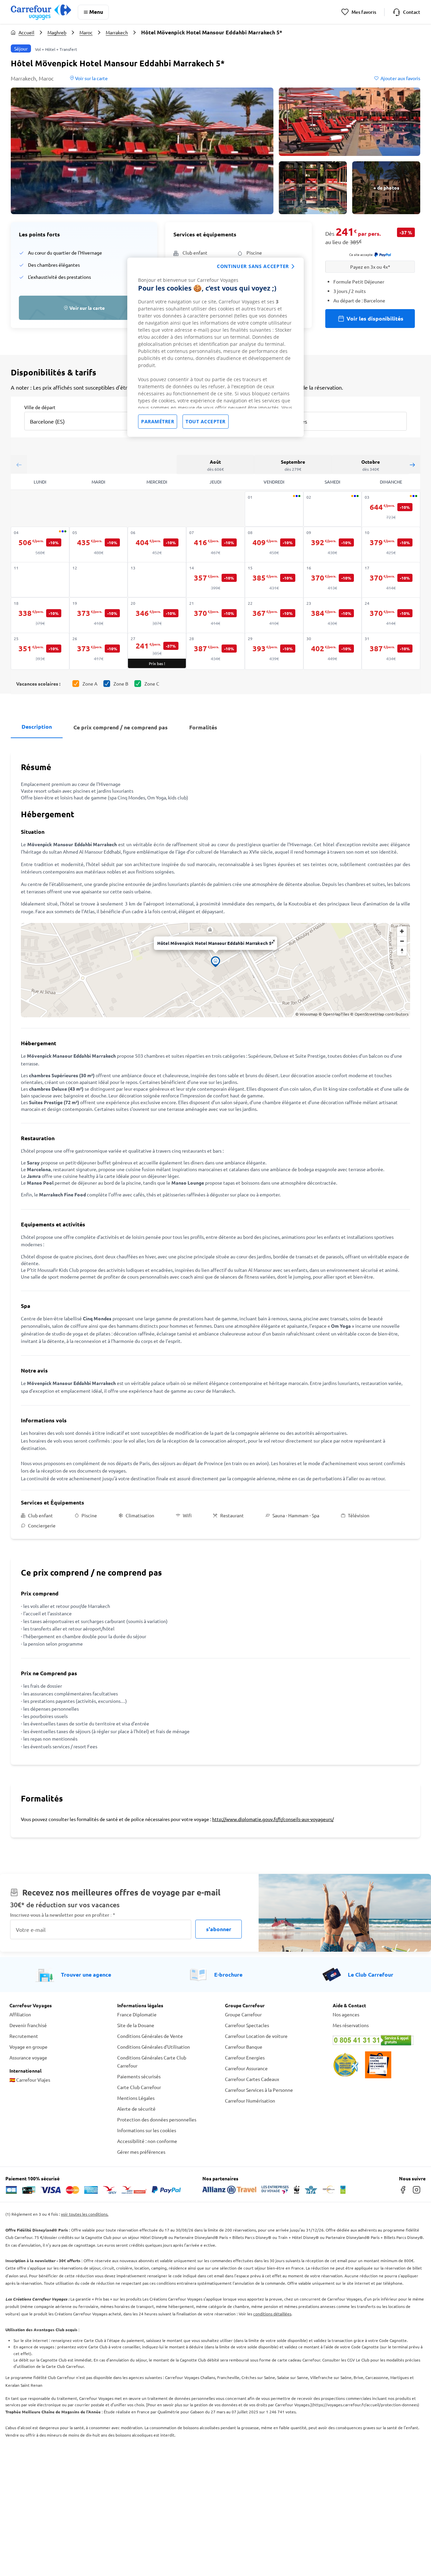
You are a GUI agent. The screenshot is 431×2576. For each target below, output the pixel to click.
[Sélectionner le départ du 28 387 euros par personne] (215, 651)
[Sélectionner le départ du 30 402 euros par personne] (333, 651)
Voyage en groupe (28, 2047)
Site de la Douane (136, 2025)
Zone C (152, 684)
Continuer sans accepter (253, 266)
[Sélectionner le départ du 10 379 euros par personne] (391, 545)
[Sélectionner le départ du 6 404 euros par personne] (157, 545)
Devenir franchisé (28, 2025)
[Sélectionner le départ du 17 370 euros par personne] (391, 581)
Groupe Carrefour (243, 2014)
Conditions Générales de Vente (150, 2036)
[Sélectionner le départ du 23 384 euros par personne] (333, 616)
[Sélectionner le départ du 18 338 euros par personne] (40, 616)
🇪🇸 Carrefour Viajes (30, 2080)
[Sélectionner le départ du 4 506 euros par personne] (40, 545)
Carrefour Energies (245, 2057)
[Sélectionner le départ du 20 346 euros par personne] (157, 616)
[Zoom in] (402, 931)
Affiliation (20, 2014)
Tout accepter (206, 421)
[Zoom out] (402, 941)
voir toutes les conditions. (85, 2214)
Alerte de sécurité (136, 2109)
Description (37, 726)
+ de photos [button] (386, 188)
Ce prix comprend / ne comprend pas (121, 727)
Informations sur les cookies (147, 2130)
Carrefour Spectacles (247, 2025)
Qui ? (277, 407)
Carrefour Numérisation (250, 2101)
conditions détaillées (272, 2314)
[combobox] (82, 417)
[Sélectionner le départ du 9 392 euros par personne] (333, 545)
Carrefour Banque (244, 2047)
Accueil (26, 32)
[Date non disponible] (274, 509)
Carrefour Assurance (246, 2068)
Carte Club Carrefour (139, 2087)
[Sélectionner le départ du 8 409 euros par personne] (274, 545)
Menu (96, 12)
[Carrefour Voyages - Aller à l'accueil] (41, 12)
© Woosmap (306, 1014)
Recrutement (24, 2036)
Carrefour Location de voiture (256, 2036)
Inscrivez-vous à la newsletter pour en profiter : (63, 1915)
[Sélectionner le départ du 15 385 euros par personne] (274, 581)
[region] (215, 347)
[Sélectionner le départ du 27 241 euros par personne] (157, 651)
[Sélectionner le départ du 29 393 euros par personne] (274, 651)
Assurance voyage (28, 2057)
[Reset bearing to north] (402, 951)
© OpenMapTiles (334, 1014)
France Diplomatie (137, 2014)
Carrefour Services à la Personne (259, 2090)
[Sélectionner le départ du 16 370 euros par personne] (333, 581)
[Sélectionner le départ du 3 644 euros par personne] (391, 510)
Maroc (86, 32)
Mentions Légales (136, 2098)
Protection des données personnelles (157, 2119)
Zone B (121, 684)
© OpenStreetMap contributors (379, 1014)
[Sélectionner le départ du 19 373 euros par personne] (99, 616)
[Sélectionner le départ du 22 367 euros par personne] (274, 616)
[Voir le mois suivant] (412, 465)
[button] (142, 151)
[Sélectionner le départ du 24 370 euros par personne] (391, 616)
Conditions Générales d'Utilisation (154, 2047)
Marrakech (117, 32)
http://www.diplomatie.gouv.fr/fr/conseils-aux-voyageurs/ (273, 1819)
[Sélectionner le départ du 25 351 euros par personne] (40, 651)
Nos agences (346, 2014)
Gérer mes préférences (141, 2152)
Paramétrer (158, 421)
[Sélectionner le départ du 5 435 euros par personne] (99, 545)
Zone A (90, 684)
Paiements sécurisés (139, 2076)
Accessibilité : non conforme (147, 2141)
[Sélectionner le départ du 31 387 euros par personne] (391, 651)
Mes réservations (351, 2025)
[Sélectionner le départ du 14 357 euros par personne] (215, 581)
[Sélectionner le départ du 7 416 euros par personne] (215, 545)
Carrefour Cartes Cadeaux (252, 2079)
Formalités (203, 727)
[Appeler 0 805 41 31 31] (377, 2040)
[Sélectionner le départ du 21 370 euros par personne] (215, 616)
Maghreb (57, 32)
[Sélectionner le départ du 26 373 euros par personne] (99, 651)
